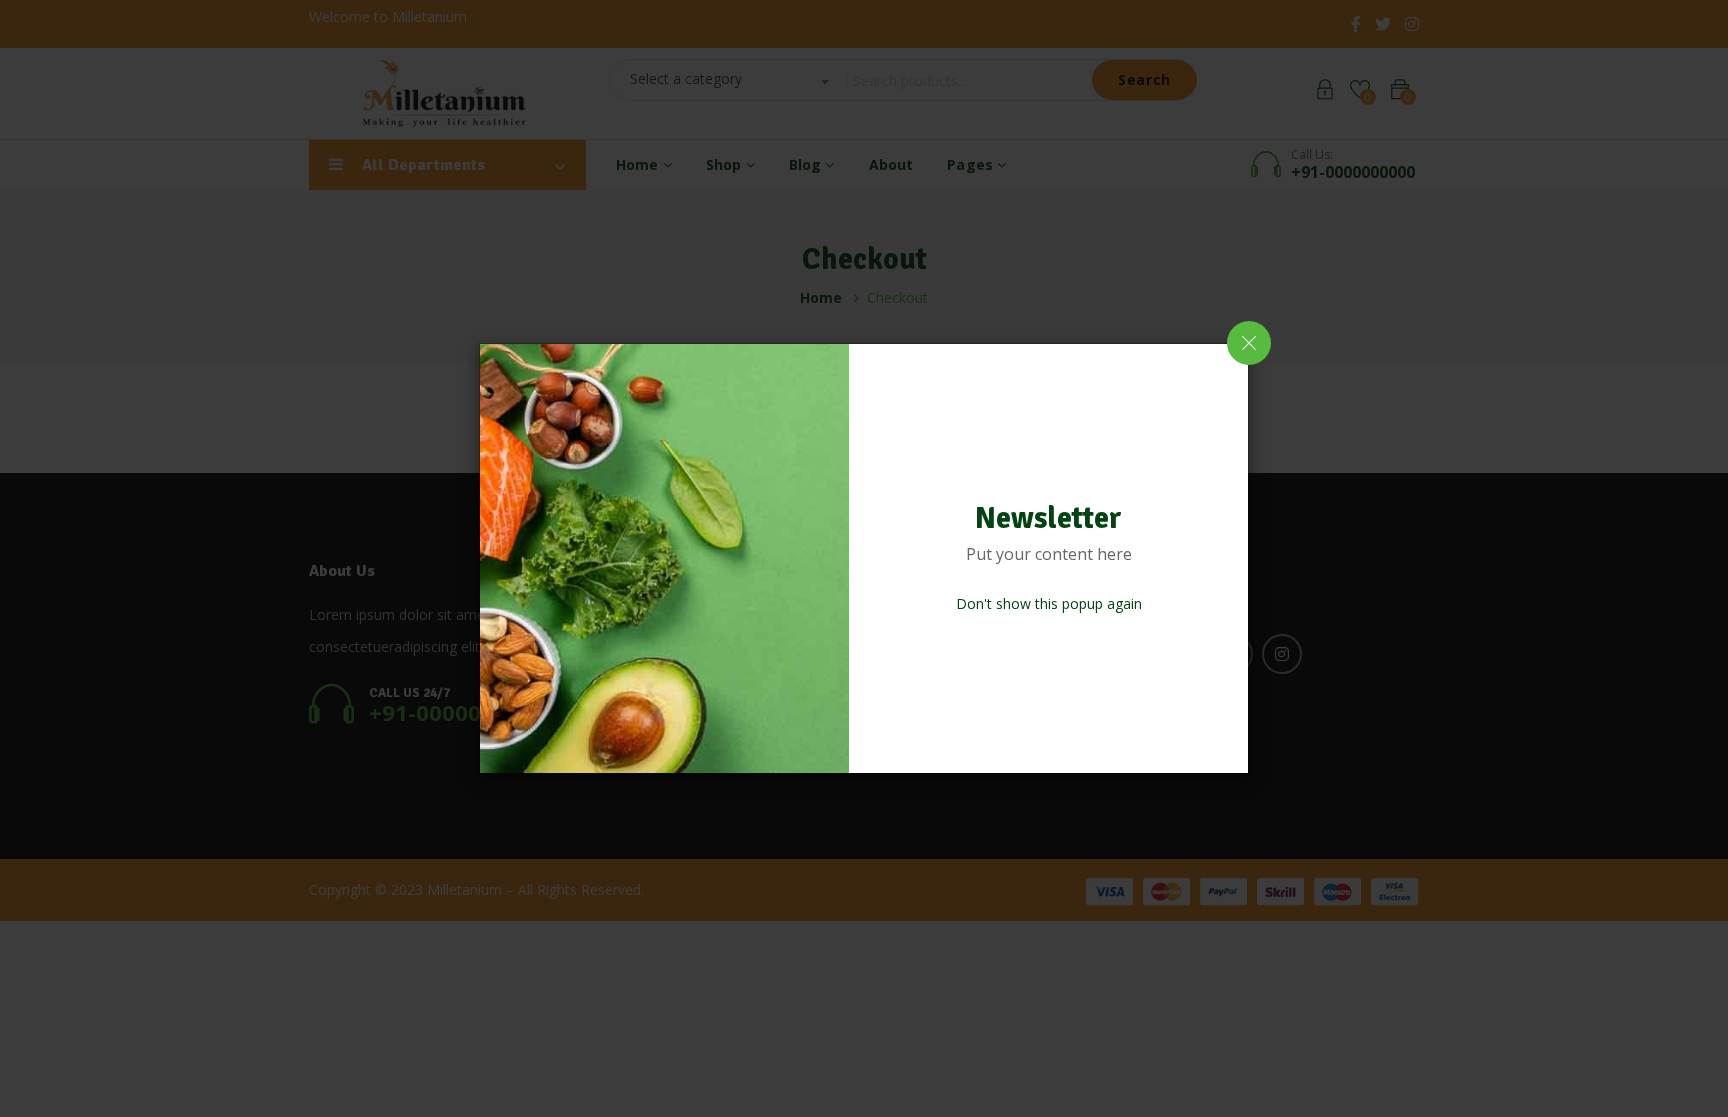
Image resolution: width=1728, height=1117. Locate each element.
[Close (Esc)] (1249, 343)
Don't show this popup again (1049, 603)
